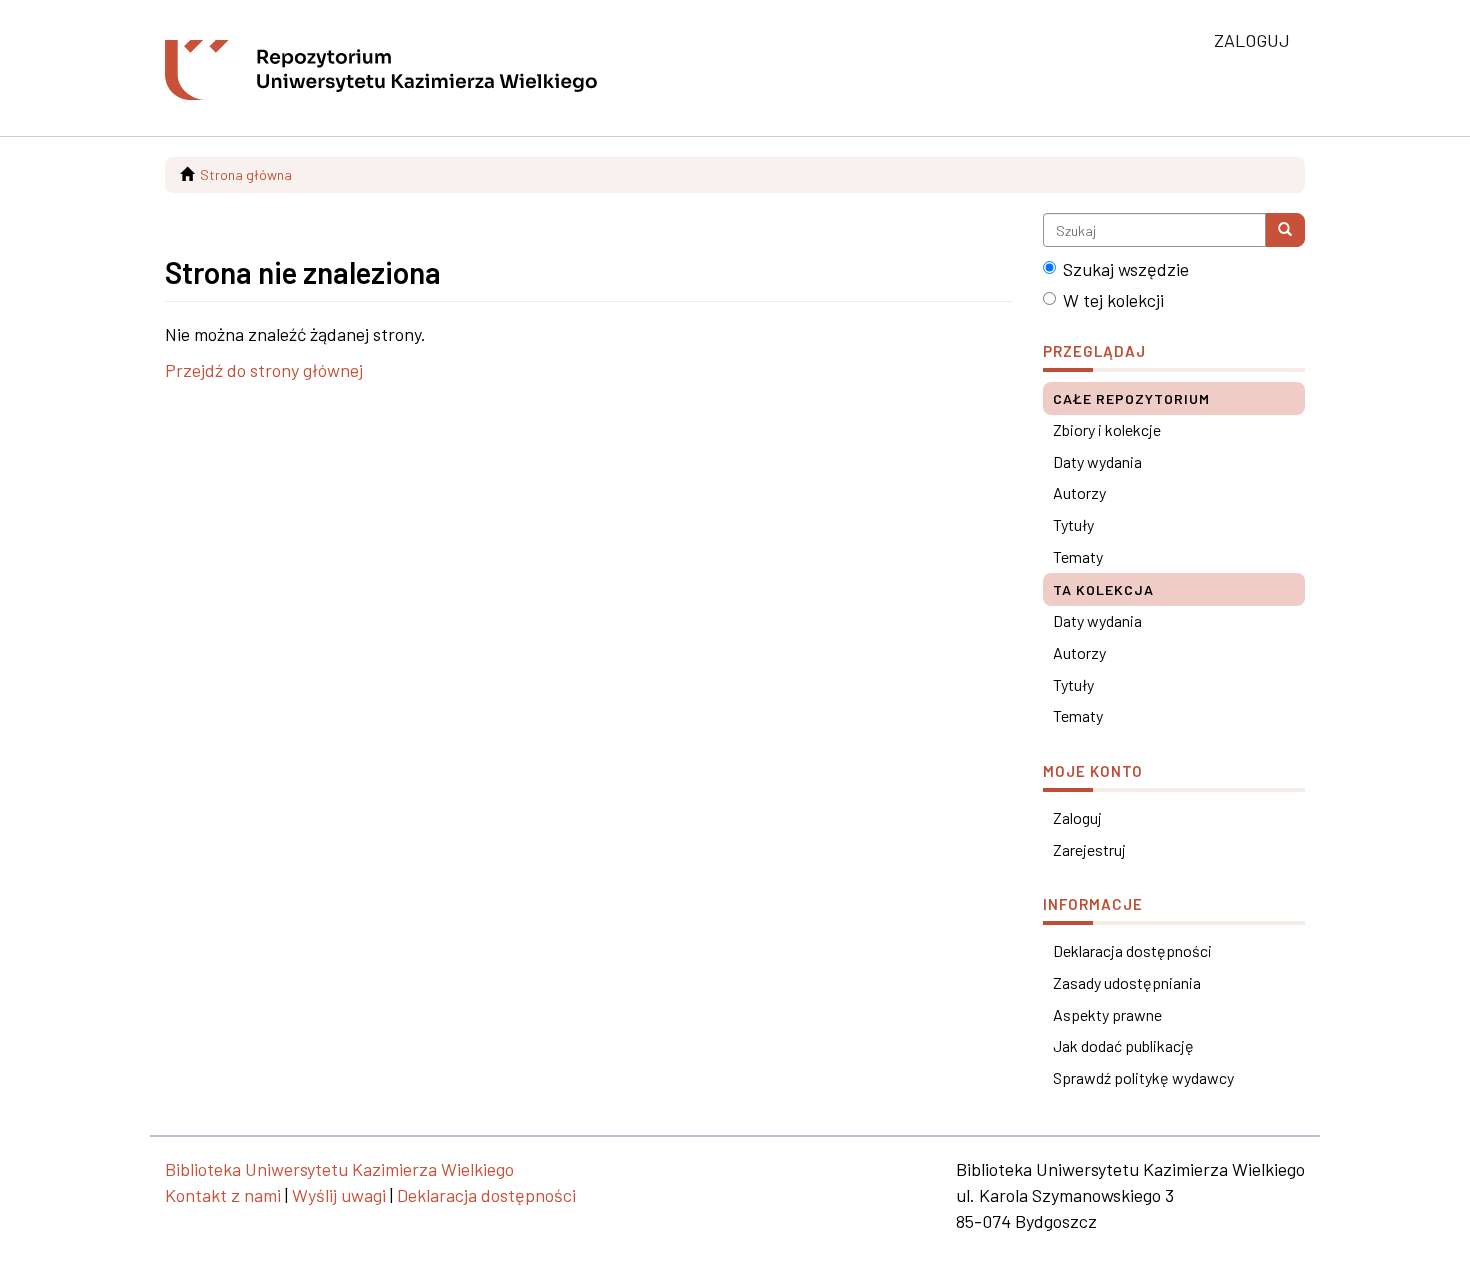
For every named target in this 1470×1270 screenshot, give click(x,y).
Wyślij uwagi (339, 1195)
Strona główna (246, 174)
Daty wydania (1097, 461)
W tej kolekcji (1113, 300)
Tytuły (1073, 524)
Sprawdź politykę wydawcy (1143, 1077)
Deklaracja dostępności (1132, 950)
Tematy (1078, 556)
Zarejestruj (1089, 849)
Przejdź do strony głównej (264, 370)
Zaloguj (1077, 817)
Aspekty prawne (1107, 1014)
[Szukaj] (1285, 230)
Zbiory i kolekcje (1107, 429)
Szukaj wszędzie (1126, 269)
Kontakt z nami (223, 1195)
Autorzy (1079, 492)
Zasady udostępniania (1127, 982)
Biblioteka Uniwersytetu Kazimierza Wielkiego (339, 1169)
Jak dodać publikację (1123, 1045)
